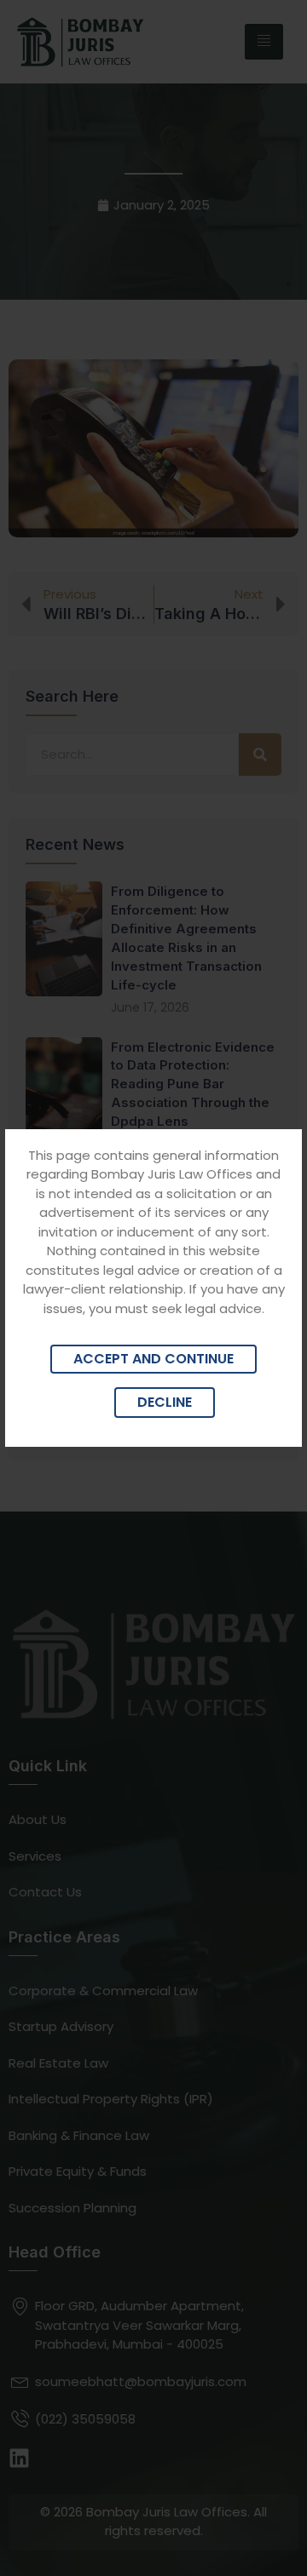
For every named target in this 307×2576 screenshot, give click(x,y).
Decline (165, 1402)
